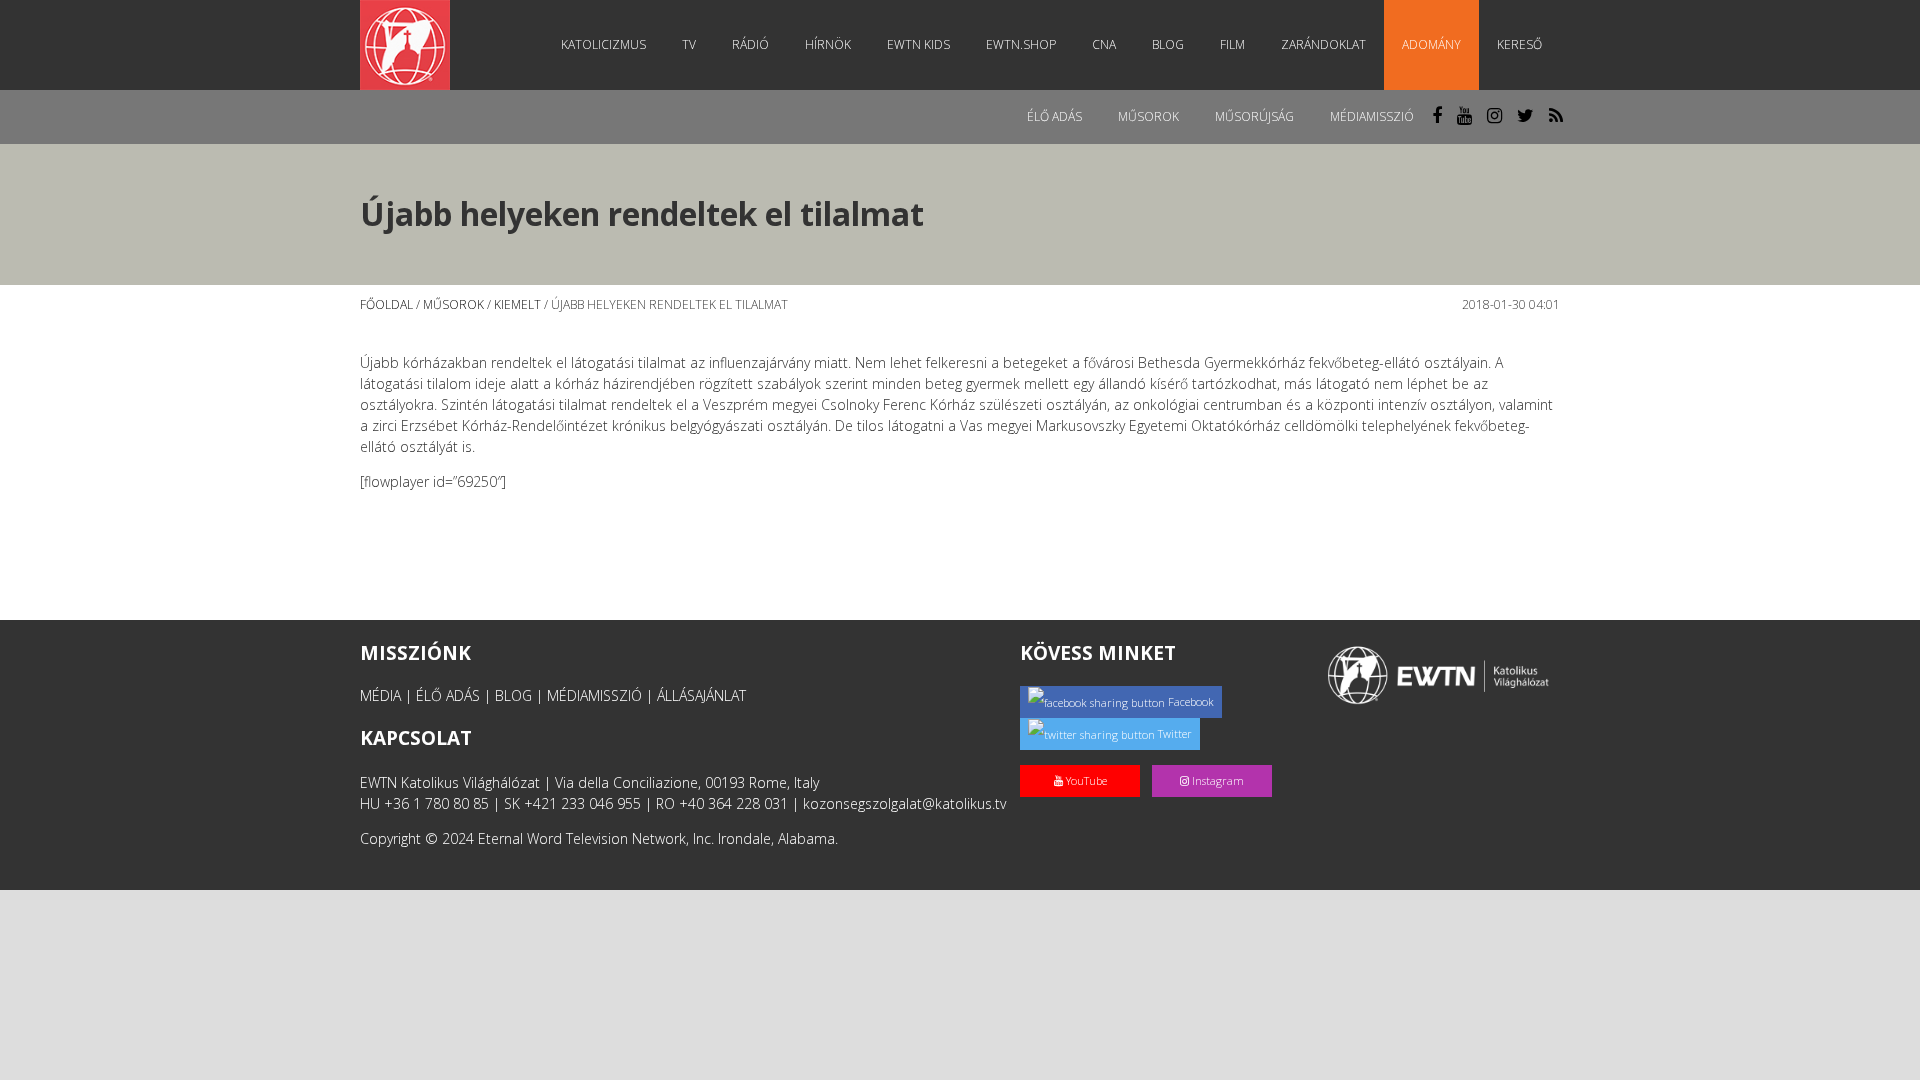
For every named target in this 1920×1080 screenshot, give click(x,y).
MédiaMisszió (1372, 116)
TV (689, 44)
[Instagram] (1216, 759)
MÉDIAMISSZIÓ (594, 695)
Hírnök (828, 44)
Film (1232, 44)
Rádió (750, 44)
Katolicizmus (603, 44)
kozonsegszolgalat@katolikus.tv (904, 803)
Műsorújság (1254, 116)
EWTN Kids (918, 44)
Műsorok (1148, 116)
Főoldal (386, 304)
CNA (1104, 44)
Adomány (1431, 44)
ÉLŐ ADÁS (448, 695)
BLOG (513, 695)
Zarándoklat (1323, 44)
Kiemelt (517, 304)
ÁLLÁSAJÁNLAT (701, 695)
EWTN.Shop (1021, 44)
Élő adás (1054, 116)
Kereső (1519, 44)
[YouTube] (1086, 759)
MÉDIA (380, 695)
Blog (1168, 44)
